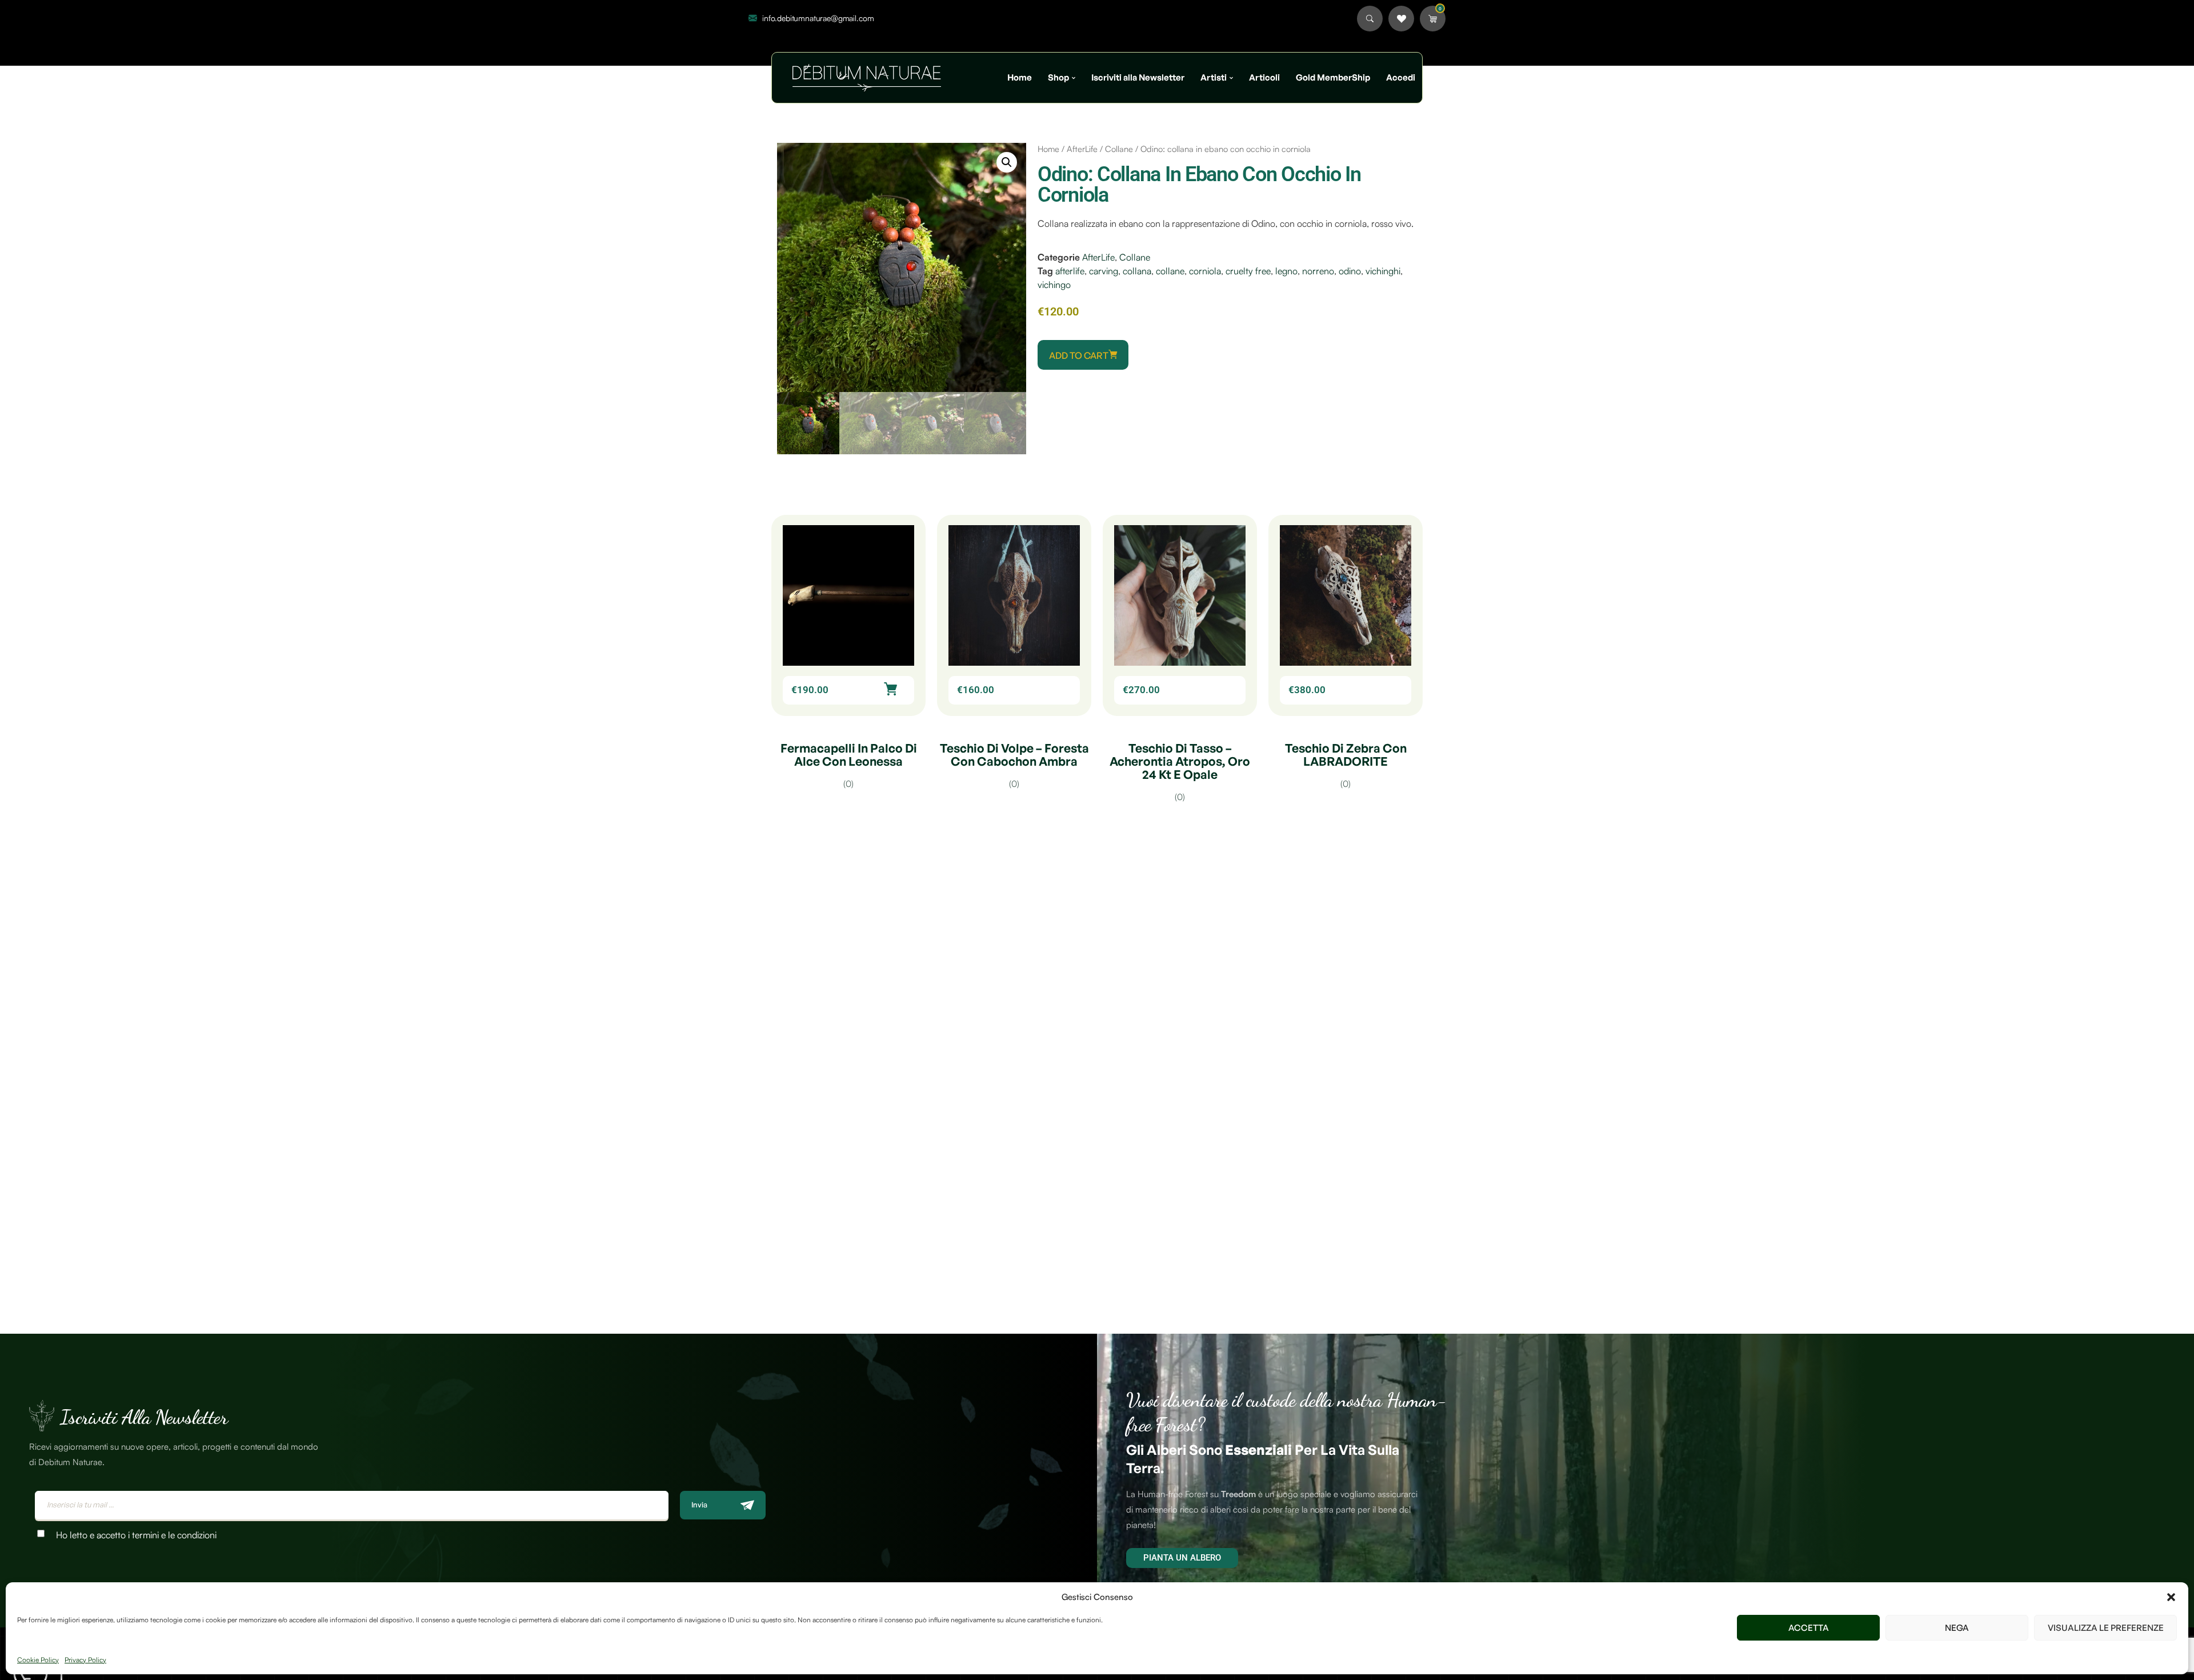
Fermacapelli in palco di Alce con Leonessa (849, 755)
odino (1350, 271)
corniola (1205, 271)
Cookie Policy (38, 1660)
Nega (1957, 1628)
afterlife (1070, 271)
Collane (1119, 149)
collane (1170, 271)
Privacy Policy (85, 1660)
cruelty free (1248, 271)
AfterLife (1082, 149)
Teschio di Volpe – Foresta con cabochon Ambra (1014, 755)
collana (1137, 271)
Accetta (1809, 1628)
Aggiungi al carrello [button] (890, 689)
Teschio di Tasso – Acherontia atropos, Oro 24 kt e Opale (1180, 761)
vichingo (1054, 285)
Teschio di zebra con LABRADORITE (1346, 755)
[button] (2171, 1597)
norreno (1318, 271)
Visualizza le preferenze (2106, 1628)
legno (1286, 271)
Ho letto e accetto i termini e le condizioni (136, 1535)
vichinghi (1383, 271)
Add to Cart (1079, 355)
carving (1104, 271)
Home (1048, 149)
